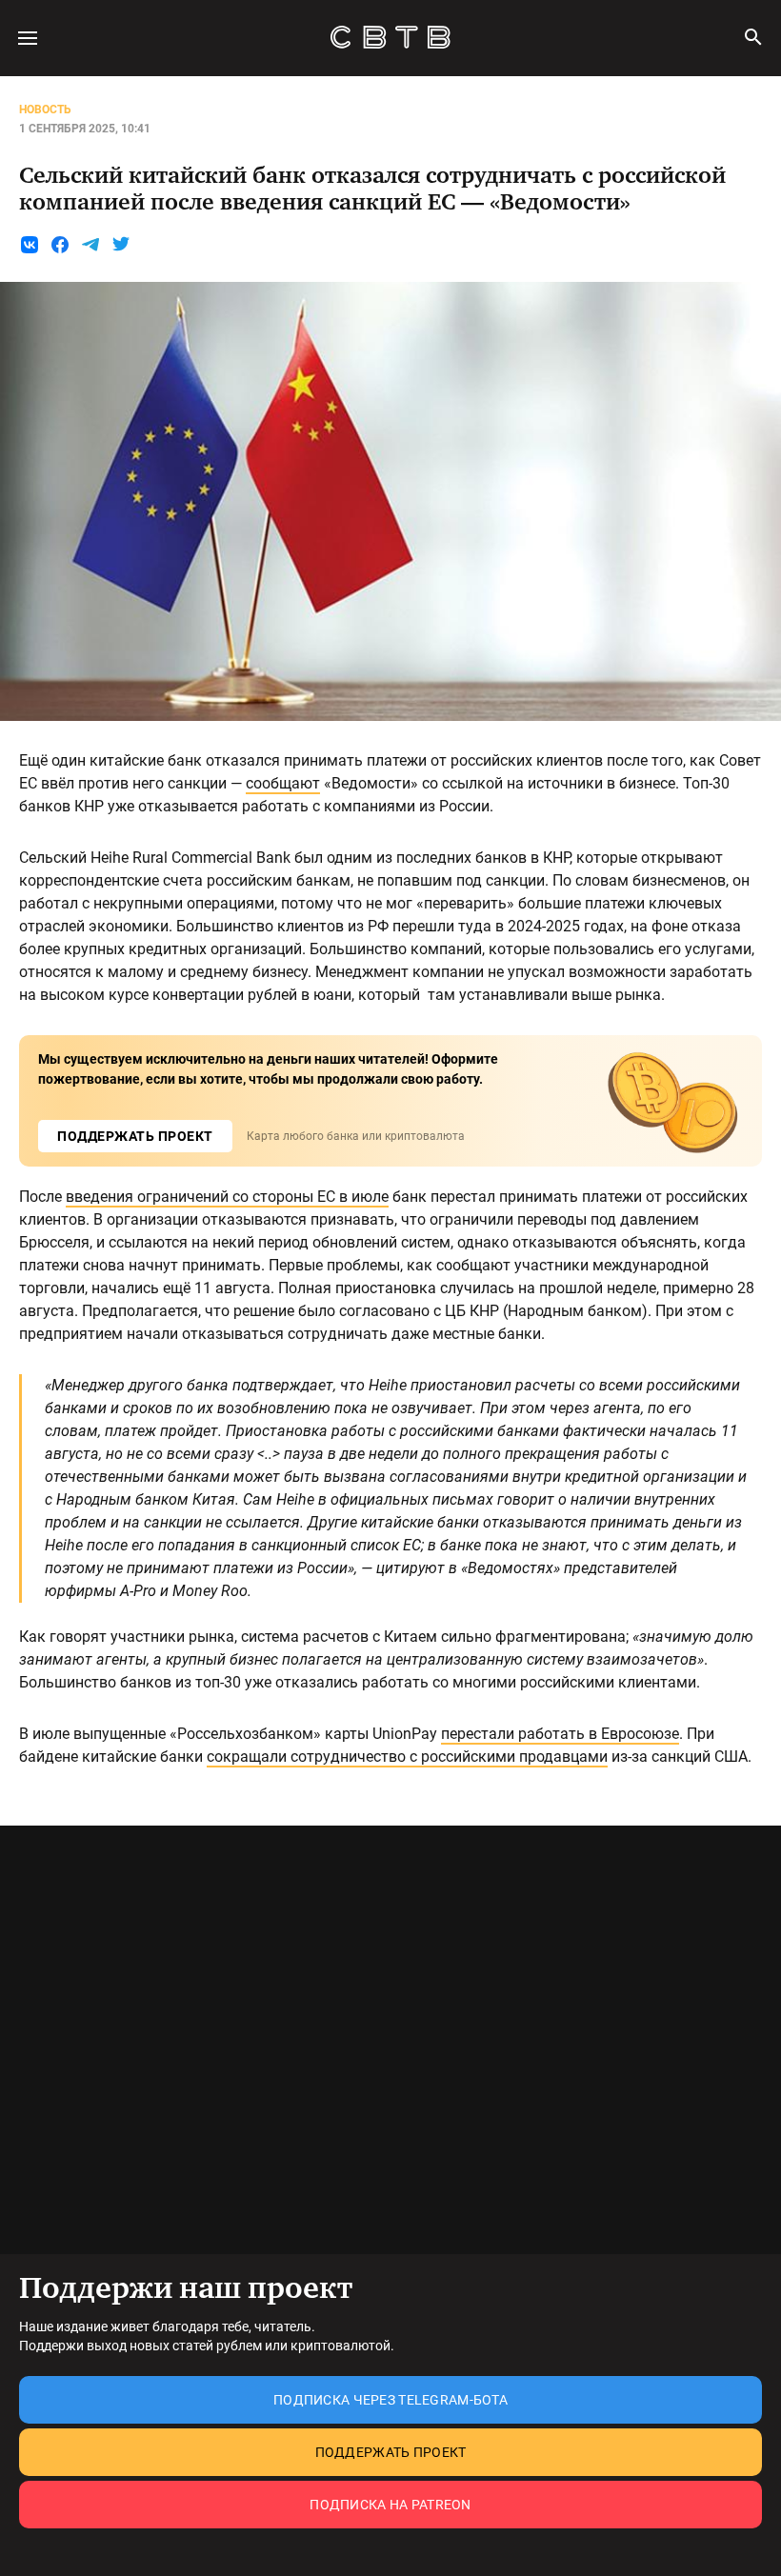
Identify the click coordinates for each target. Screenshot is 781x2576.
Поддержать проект (391, 2452)
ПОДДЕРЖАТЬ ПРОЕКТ (135, 1136)
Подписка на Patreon (390, 2505)
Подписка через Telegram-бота (390, 2400)
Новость (45, 110)
